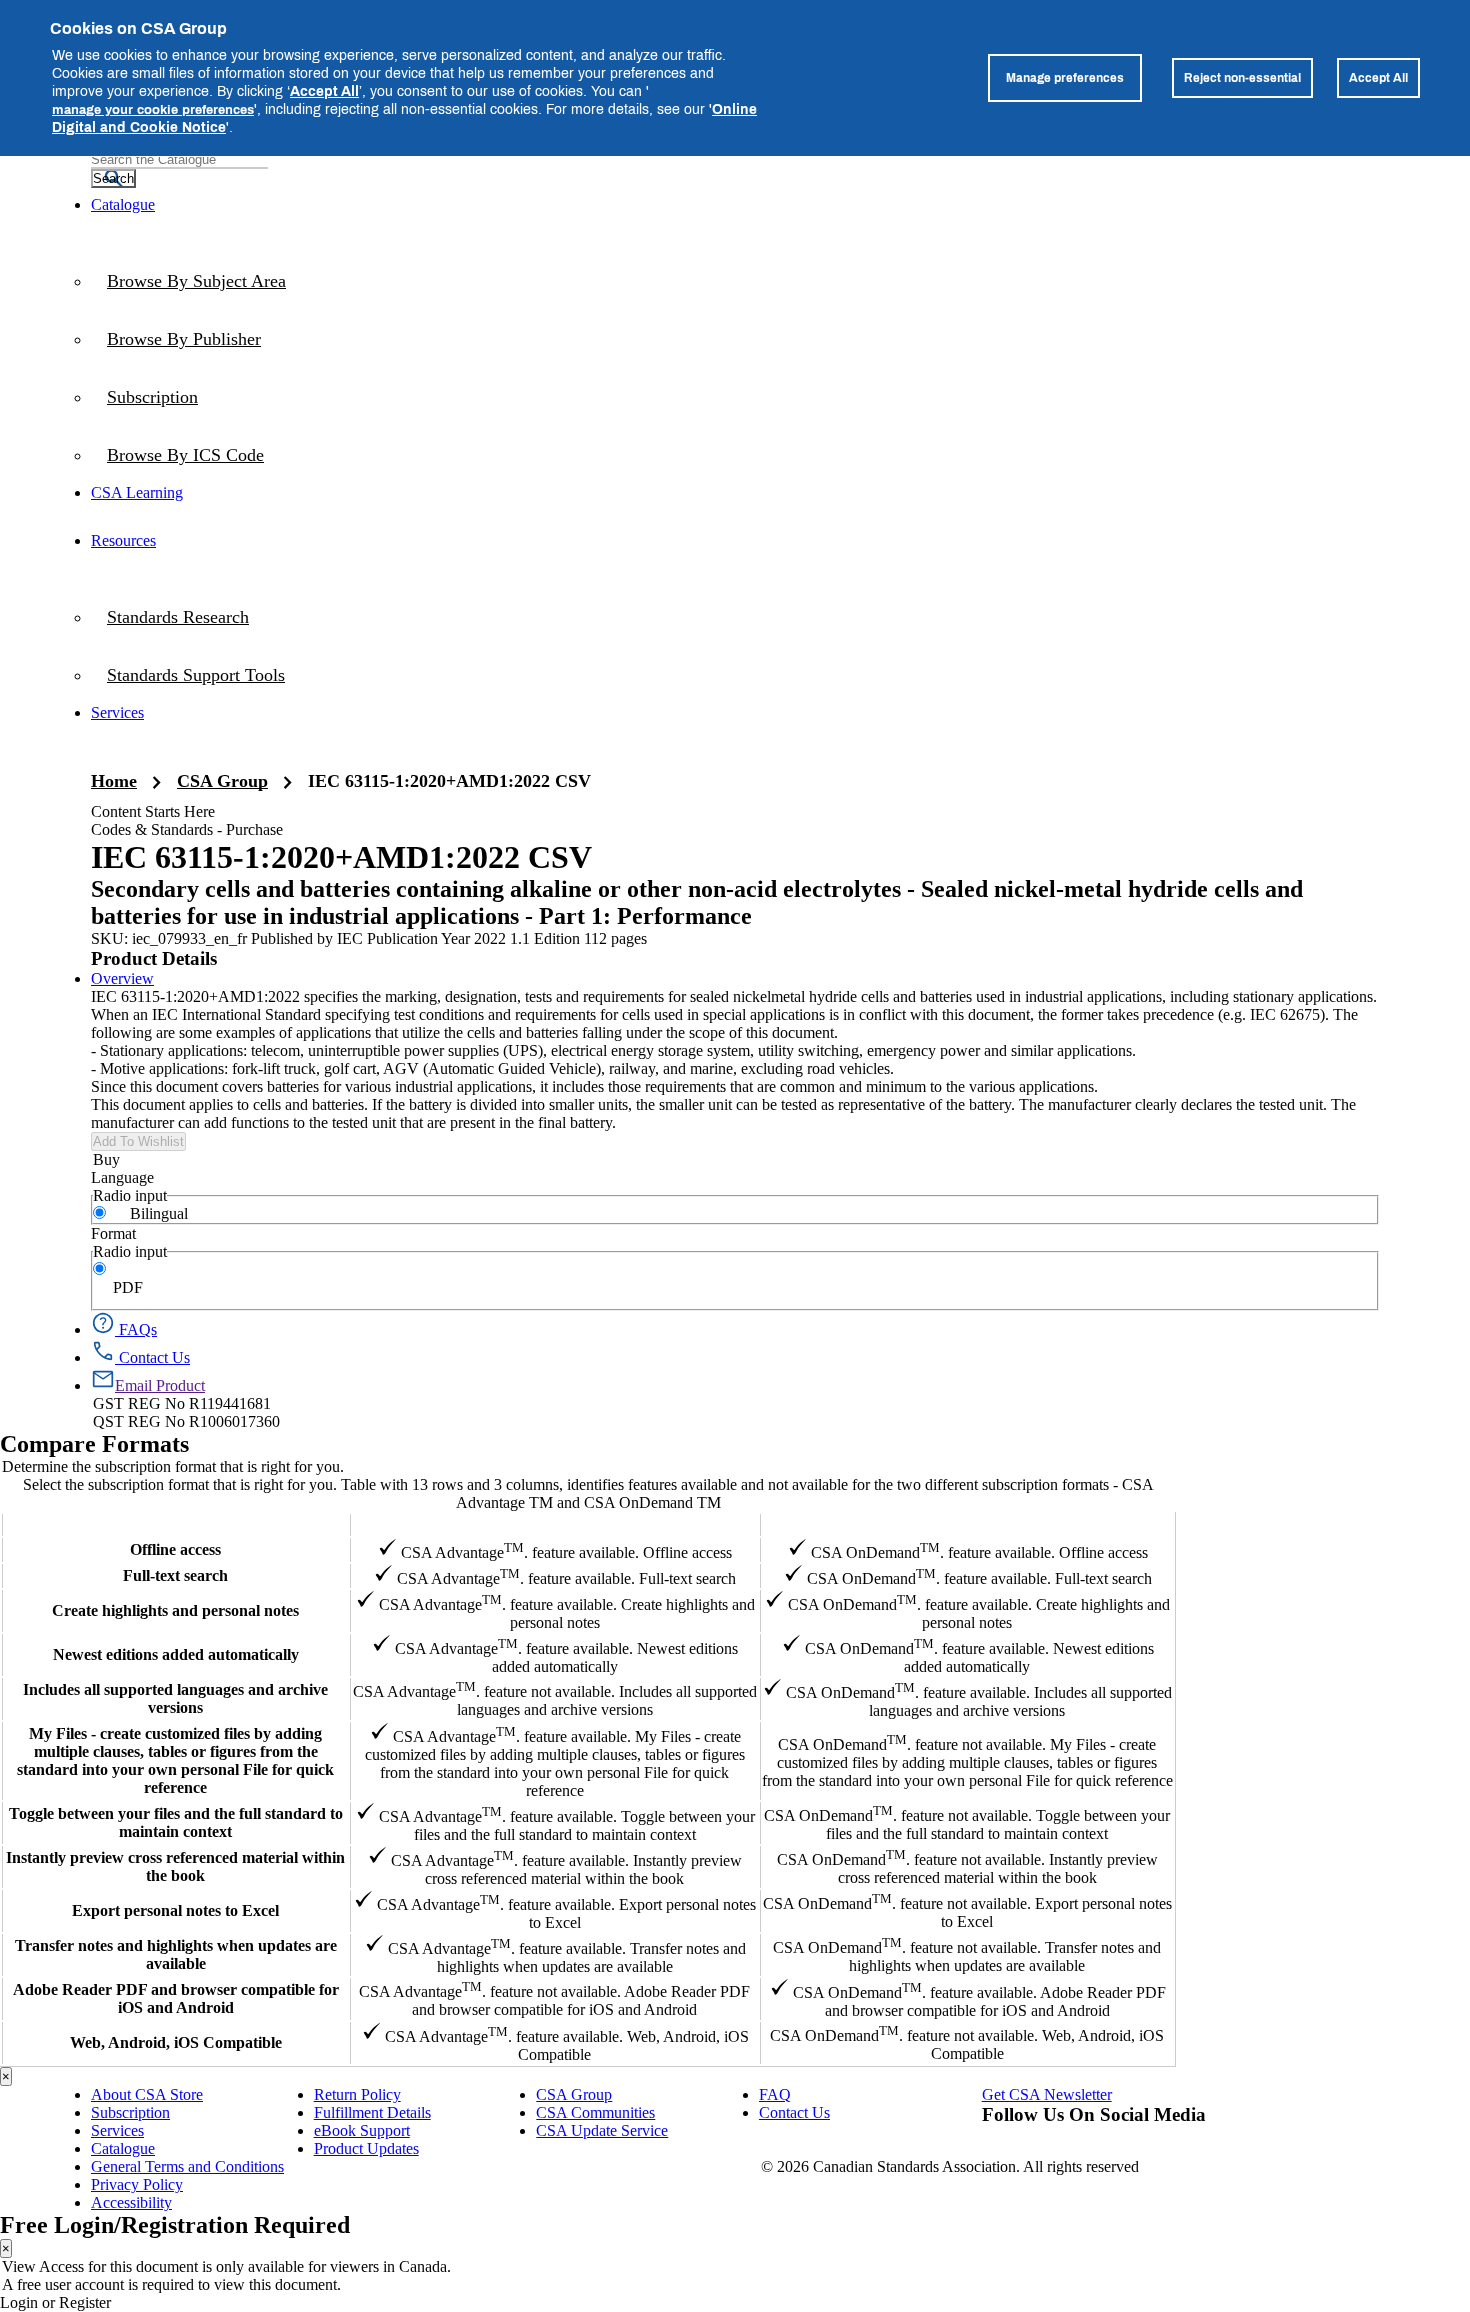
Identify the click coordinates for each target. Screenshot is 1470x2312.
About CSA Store (147, 2094)
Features (175, 1524)
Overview (122, 978)
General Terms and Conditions (187, 2166)
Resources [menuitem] (123, 540)
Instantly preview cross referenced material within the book (175, 1866)
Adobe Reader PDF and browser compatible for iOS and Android (176, 1998)
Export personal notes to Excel (175, 1910)
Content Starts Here (153, 811)
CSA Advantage (555, 1524)
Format (113, 1233)
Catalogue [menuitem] (123, 204)
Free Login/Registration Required (175, 2225)
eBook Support (362, 2130)
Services (117, 2130)
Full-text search (175, 1575)
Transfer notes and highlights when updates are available (176, 1954)
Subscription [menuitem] (152, 397)
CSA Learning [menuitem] (137, 492)
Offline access (175, 1549)
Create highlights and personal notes (175, 1610)
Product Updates (366, 2148)
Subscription (130, 2112)
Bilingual (159, 1213)
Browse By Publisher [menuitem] (184, 339)
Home (114, 781)
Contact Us (794, 2112)
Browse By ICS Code (185, 455)
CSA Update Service (602, 2130)
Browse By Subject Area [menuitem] (196, 281)
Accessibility (131, 2202)
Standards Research (178, 617)
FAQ (775, 2094)
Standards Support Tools (196, 675)
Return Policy (357, 2094)
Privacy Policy (137, 2184)
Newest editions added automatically (176, 1654)
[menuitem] (735, 455)
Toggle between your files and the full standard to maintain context (176, 1822)
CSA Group (222, 781)
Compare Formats (94, 1444)
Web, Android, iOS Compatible (176, 2042)
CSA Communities (595, 2112)
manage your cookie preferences (153, 109)
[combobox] (179, 159)
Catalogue (123, 2148)
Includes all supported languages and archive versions (175, 1698)
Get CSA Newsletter (1047, 2094)
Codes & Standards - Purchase (187, 829)
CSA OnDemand (967, 1524)
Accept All (324, 90)
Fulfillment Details (372, 2112)
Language (122, 1177)
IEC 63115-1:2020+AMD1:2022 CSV (449, 781)
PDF (128, 1287)
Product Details (154, 958)
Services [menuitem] (117, 712)
